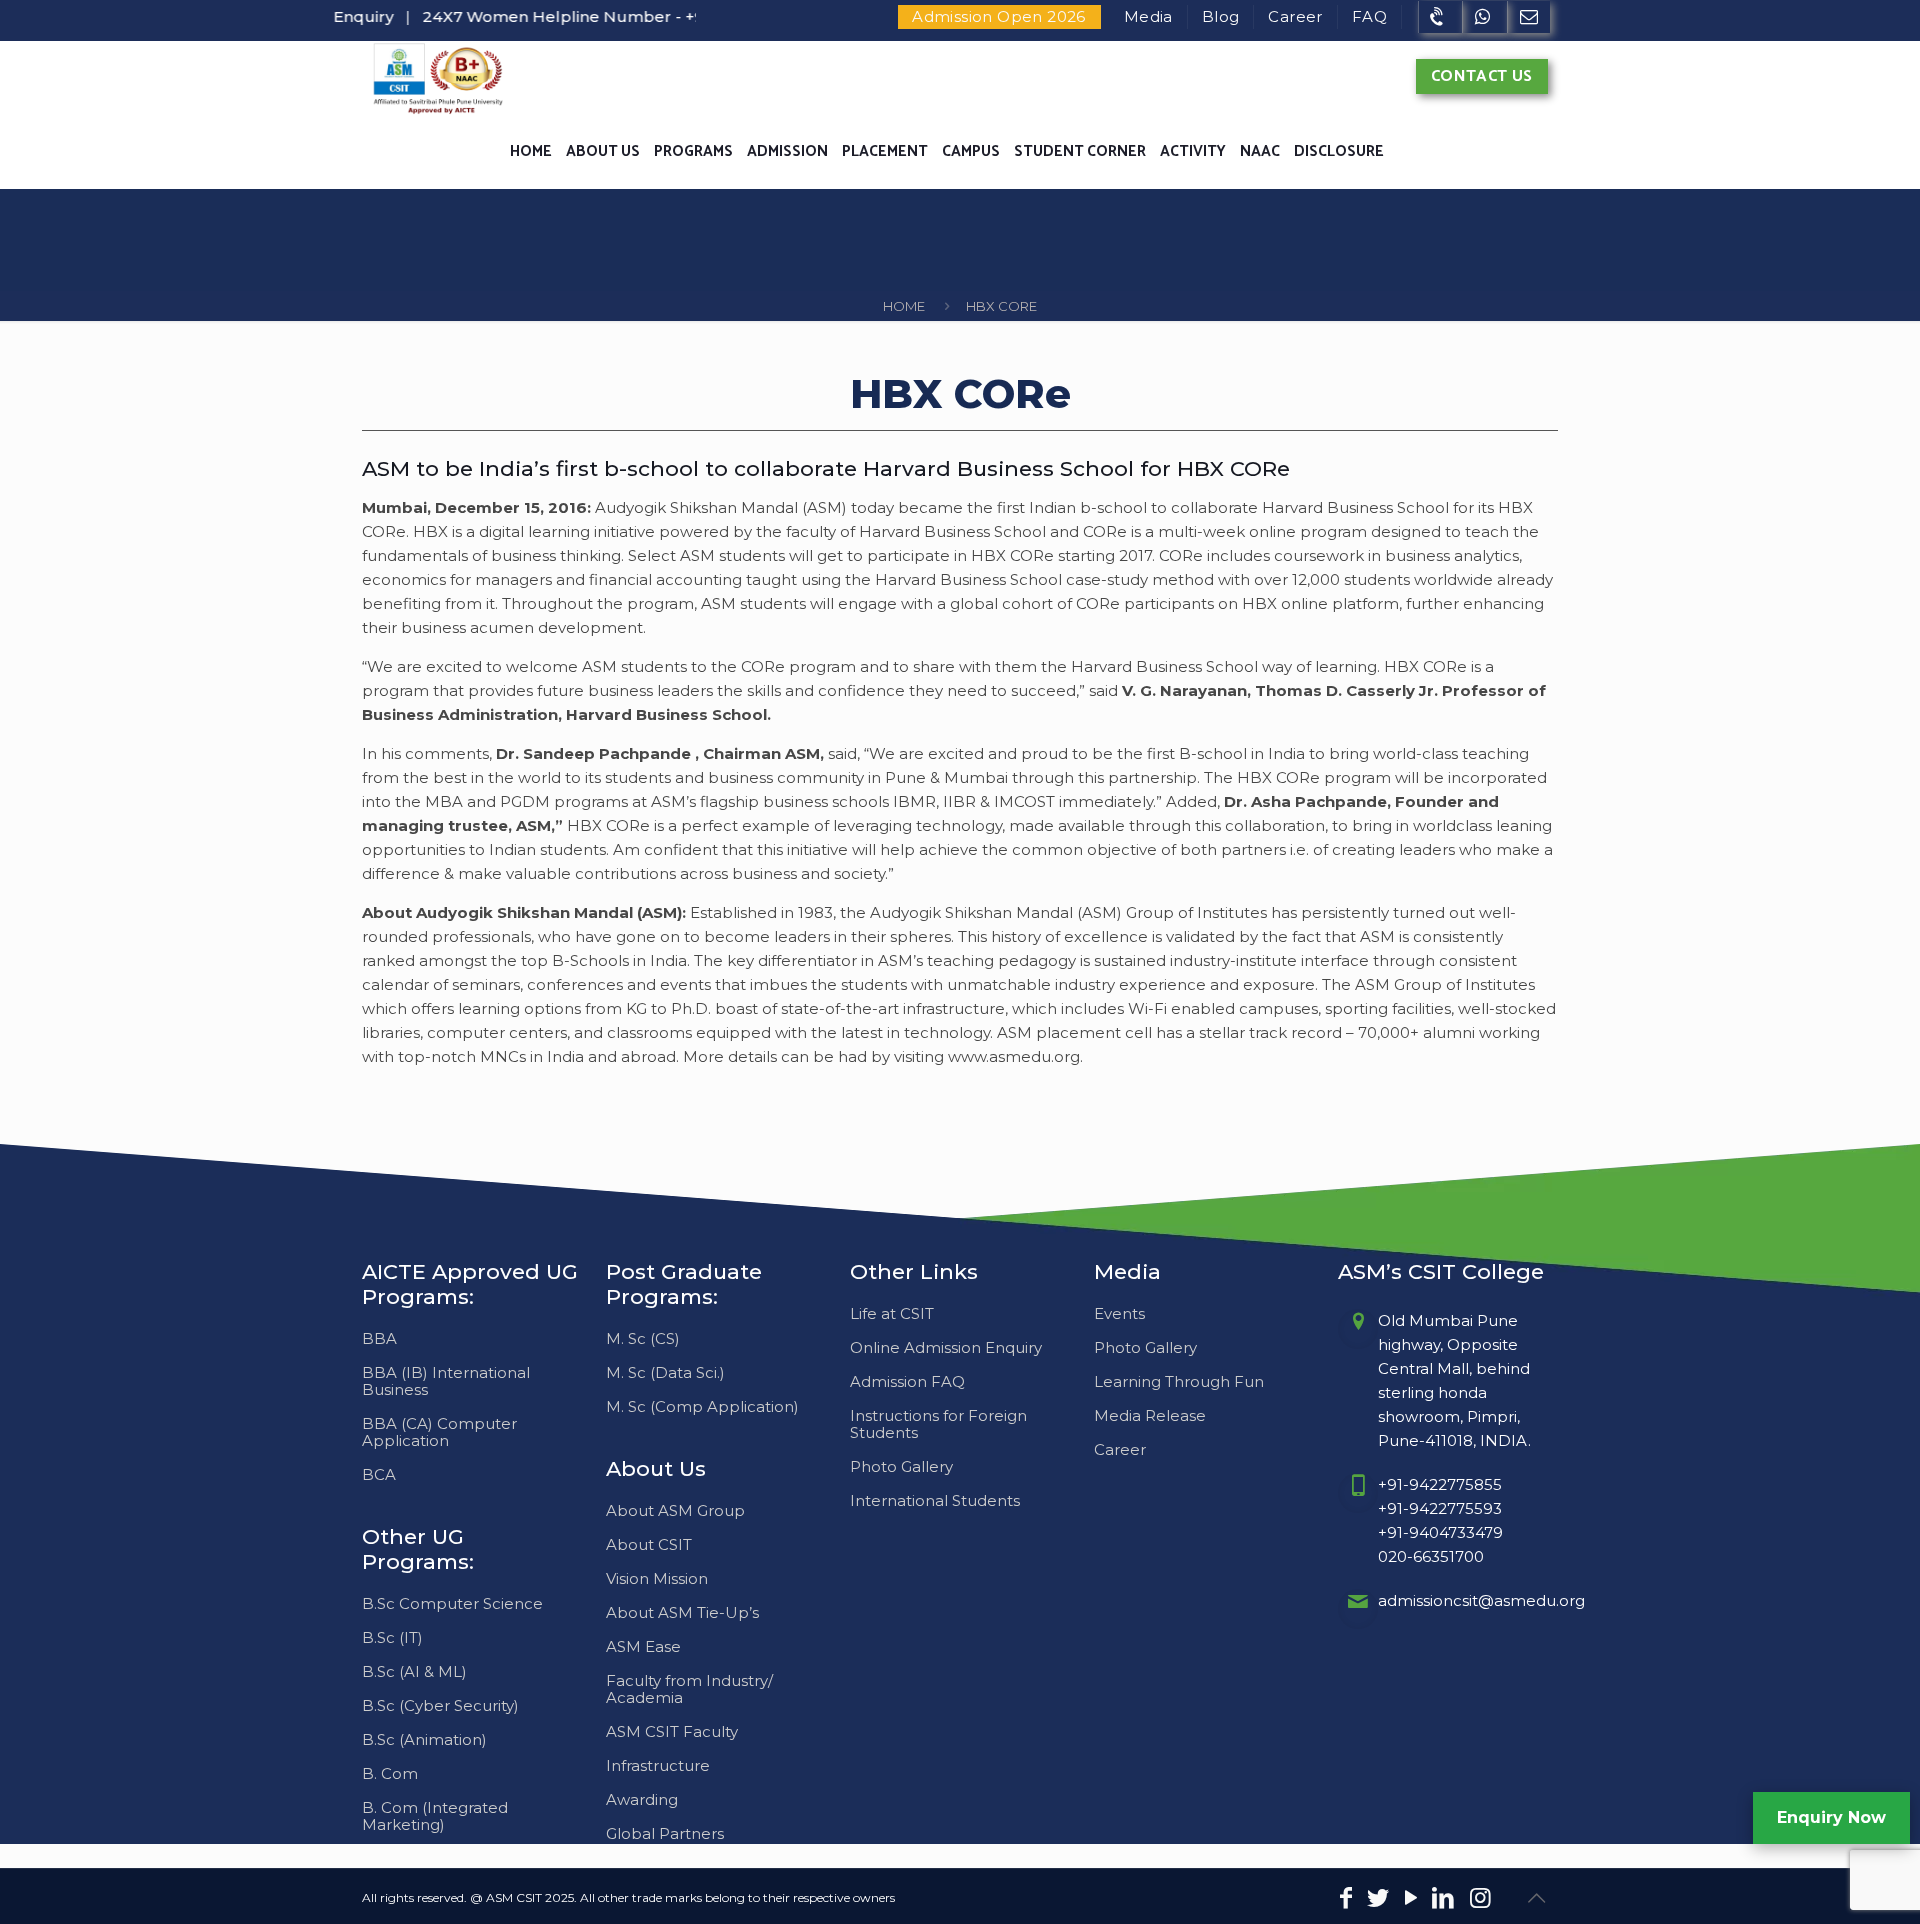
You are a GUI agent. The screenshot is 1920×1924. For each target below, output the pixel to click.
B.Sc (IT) (392, 1637)
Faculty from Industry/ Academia (689, 1689)
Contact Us (1482, 76)
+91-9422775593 (1440, 1508)
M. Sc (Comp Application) (702, 1406)
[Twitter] (1378, 1900)
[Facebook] (1346, 1900)
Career (1295, 16)
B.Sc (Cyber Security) (440, 1705)
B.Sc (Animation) (424, 1739)
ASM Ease (643, 1646)
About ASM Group (675, 1510)
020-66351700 (1431, 1556)
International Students (935, 1500)
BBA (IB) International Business (446, 1381)
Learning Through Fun (1179, 1381)
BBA (379, 1338)
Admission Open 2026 (999, 16)
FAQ (1369, 16)
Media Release (1150, 1415)
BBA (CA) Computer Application (439, 1432)
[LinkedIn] (1444, 1900)
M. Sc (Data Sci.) (665, 1372)
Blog (1221, 16)
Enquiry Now (1831, 1817)
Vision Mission (657, 1578)
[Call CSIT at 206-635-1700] (1440, 17)
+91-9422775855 (1440, 1484)
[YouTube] (1411, 1900)
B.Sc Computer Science (452, 1603)
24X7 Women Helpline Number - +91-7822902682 (580, 16)
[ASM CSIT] (437, 78)
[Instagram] (1480, 1900)
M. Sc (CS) (643, 1338)
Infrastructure (658, 1765)
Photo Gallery (901, 1466)
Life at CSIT (892, 1313)
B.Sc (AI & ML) (414, 1671)
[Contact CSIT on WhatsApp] (1484, 17)
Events (1119, 1313)
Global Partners (665, 1833)
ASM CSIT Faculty (672, 1731)
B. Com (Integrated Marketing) (435, 1816)
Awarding (642, 1799)
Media (1148, 16)
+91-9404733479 (1440, 1532)
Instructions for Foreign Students (938, 1424)
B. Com (390, 1773)
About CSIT (649, 1544)
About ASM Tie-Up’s (682, 1612)
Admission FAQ (907, 1381)
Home (904, 306)
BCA (379, 1474)
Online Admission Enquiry (946, 1347)
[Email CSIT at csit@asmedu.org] (1528, 17)
